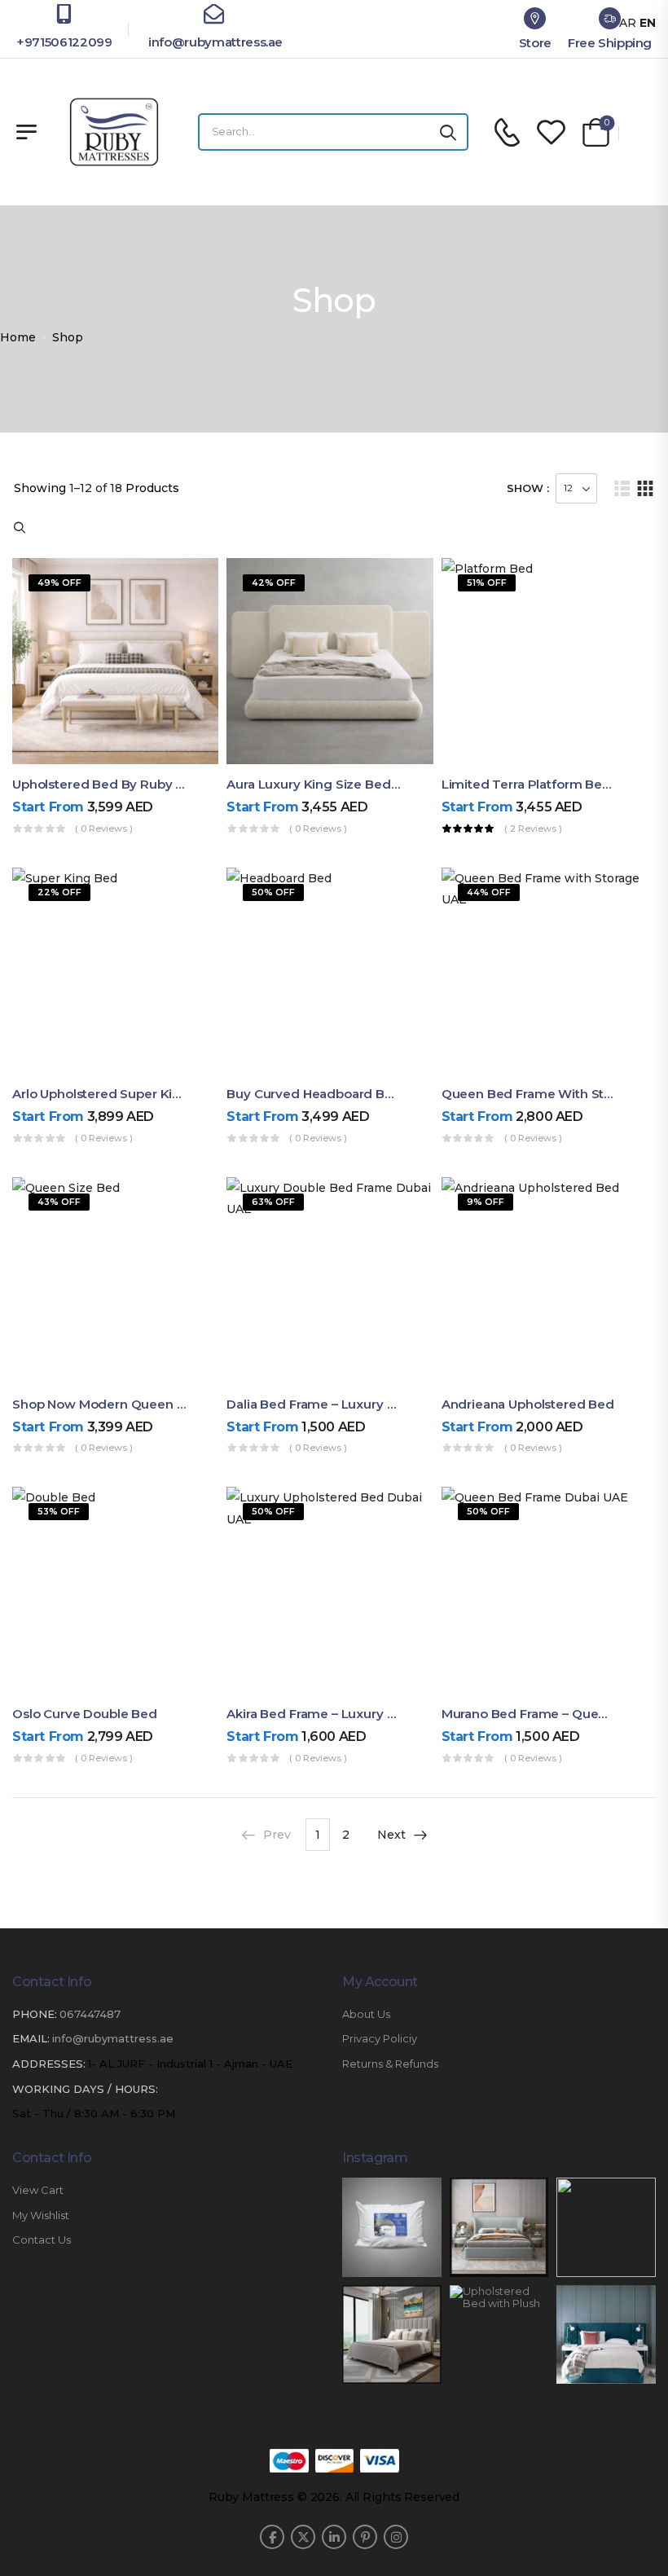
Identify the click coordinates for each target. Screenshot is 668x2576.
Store (535, 43)
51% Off (487, 582)
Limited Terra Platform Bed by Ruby (554, 784)
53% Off (59, 1511)
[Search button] (448, 132)
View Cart (38, 2190)
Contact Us (42, 2240)
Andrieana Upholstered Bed (528, 1404)
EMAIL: (31, 2038)
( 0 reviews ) (104, 829)
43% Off (59, 1202)
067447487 (90, 2014)
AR (628, 23)
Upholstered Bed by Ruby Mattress (121, 784)
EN (648, 23)
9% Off (486, 1202)
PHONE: (35, 2014)
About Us (366, 2014)
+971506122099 (64, 42)
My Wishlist (41, 2216)
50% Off (273, 892)
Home (18, 337)
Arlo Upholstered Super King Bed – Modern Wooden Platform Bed (218, 1094)
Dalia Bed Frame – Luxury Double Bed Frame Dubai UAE (398, 1404)
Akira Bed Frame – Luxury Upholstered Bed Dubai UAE (393, 1714)
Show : (528, 488)
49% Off (59, 582)
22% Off (59, 892)
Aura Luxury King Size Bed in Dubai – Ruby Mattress (386, 784)
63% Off (273, 1202)
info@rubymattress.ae (214, 42)
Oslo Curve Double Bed (85, 1714)
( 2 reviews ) (533, 829)
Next (391, 1835)
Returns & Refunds (390, 2064)
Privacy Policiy (380, 2039)
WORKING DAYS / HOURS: (85, 2089)
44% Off (489, 892)
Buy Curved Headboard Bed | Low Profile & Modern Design (409, 1094)
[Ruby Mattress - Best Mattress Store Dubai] (114, 132)
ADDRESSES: (49, 2064)
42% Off (274, 582)
